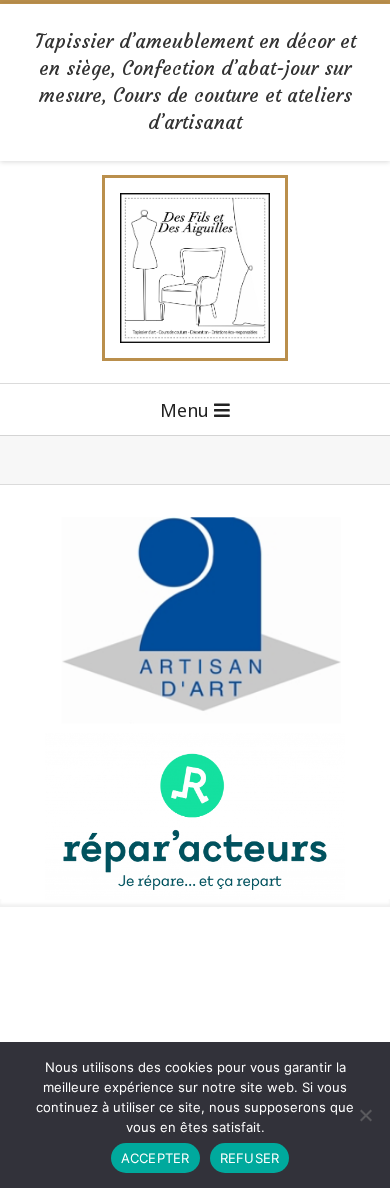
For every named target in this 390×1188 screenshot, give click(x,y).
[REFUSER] (365, 1115)
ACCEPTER (155, 1158)
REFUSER (250, 1158)
